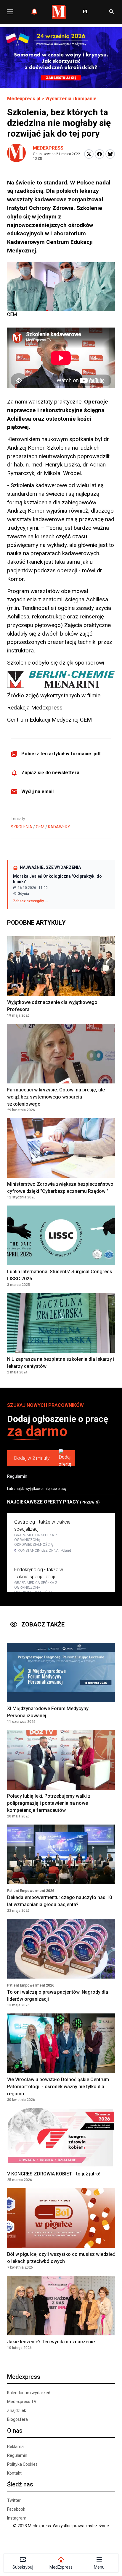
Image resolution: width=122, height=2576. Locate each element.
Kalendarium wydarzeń (29, 2393)
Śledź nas (20, 2484)
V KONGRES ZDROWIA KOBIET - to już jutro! (54, 2174)
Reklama (15, 2447)
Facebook (16, 2509)
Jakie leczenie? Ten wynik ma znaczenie (51, 2342)
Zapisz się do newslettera (50, 773)
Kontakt (14, 2473)
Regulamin (17, 1476)
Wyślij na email (37, 792)
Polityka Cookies (22, 2464)
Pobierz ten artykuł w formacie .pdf (61, 754)
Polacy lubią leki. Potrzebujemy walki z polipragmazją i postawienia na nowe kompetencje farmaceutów (49, 1803)
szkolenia (21, 827)
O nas (15, 2431)
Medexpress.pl (24, 99)
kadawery (59, 827)
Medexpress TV (22, 2402)
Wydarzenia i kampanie (71, 99)
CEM (40, 827)
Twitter (14, 2500)
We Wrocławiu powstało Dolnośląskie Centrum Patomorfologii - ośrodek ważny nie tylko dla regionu (58, 2087)
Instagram (17, 2518)
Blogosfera (17, 2419)
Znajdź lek (17, 2410)
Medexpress (48, 148)
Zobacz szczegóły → (31, 901)
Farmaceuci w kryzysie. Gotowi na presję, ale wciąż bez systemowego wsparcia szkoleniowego (56, 1097)
